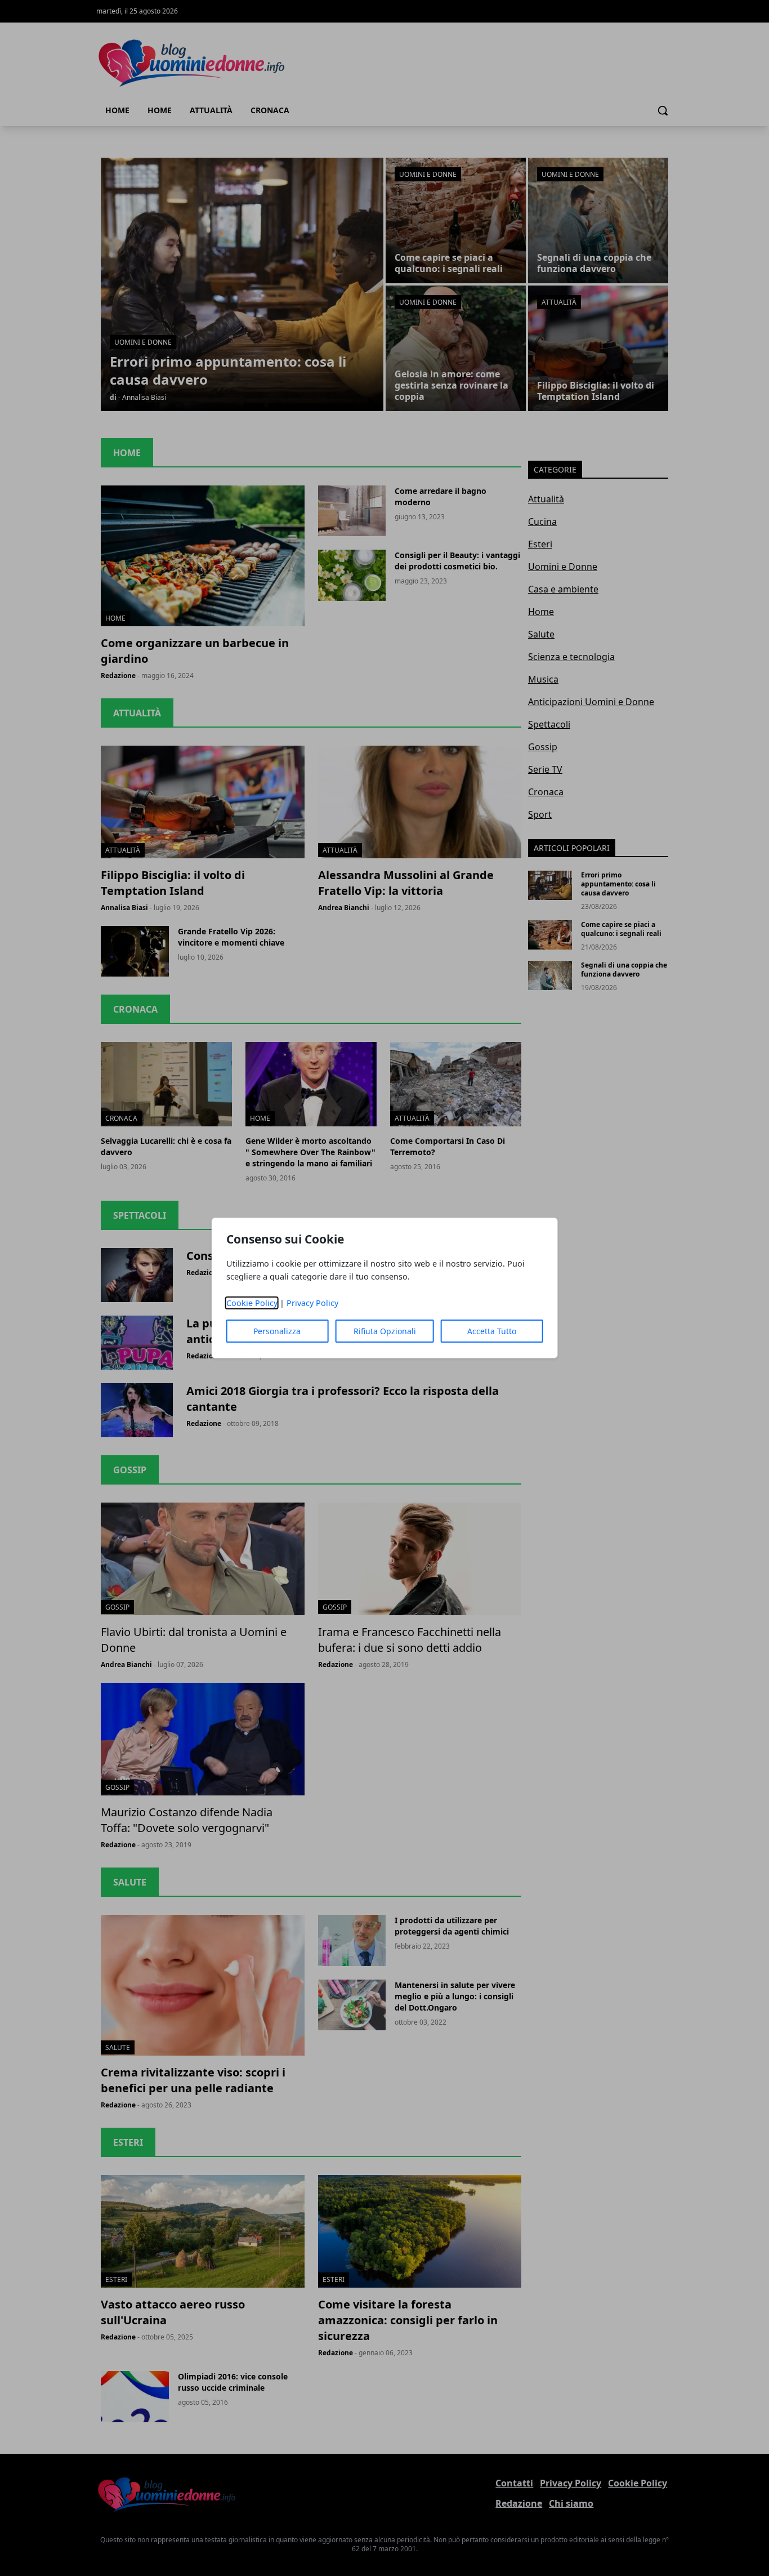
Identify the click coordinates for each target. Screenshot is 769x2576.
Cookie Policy (252, 1303)
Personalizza (277, 1331)
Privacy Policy (312, 1303)
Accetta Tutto (492, 1331)
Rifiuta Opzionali (385, 1331)
